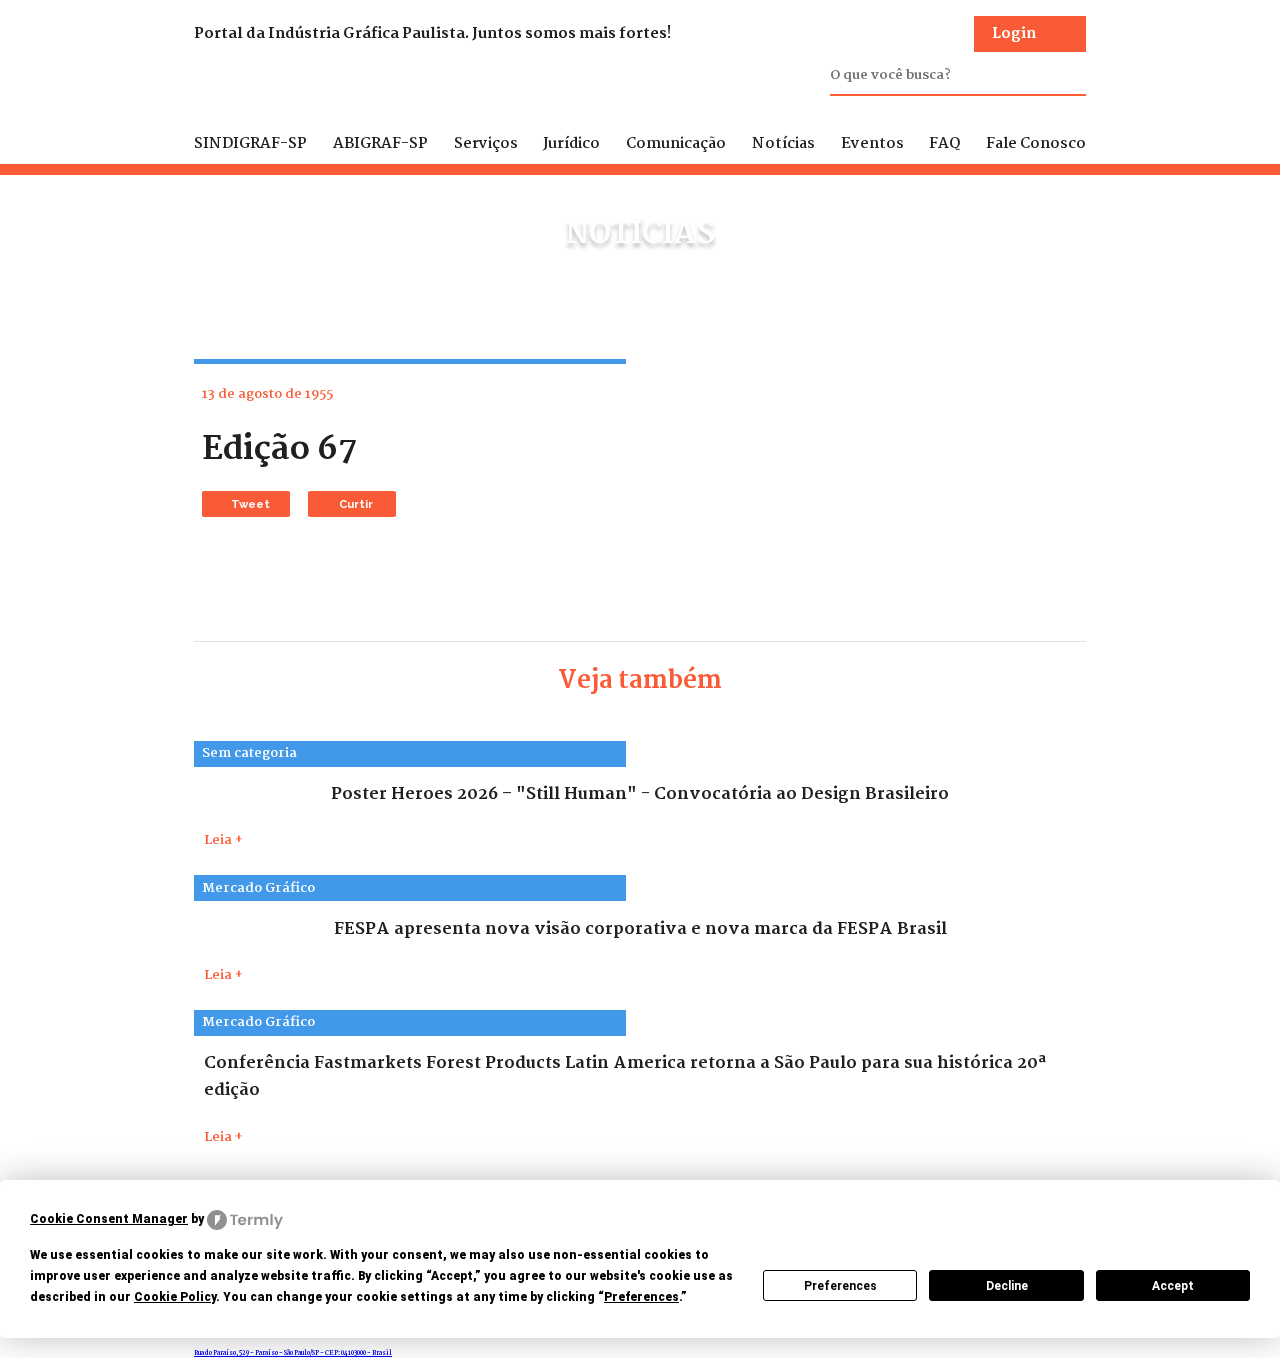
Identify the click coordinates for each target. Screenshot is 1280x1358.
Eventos (872, 144)
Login (1014, 34)
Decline (1007, 1286)
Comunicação (676, 144)
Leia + (223, 840)
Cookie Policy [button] (175, 1297)
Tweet (250, 504)
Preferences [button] (641, 1297)
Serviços (486, 144)
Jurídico (571, 144)
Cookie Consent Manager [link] (109, 1219)
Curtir (356, 504)
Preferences (840, 1286)
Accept (1173, 1286)
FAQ (944, 144)
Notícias (783, 144)
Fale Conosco (1036, 144)
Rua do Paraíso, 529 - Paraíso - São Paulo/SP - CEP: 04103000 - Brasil (293, 1353)
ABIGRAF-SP (380, 144)
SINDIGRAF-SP (250, 144)
